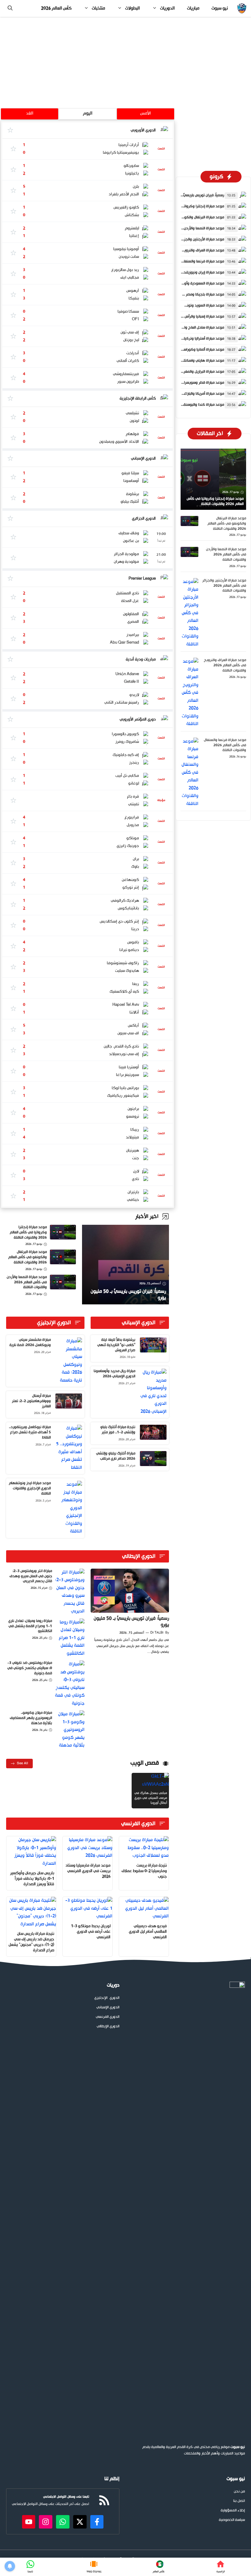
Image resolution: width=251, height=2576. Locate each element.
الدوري (114, 1998)
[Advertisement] (125, 62)
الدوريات (167, 8)
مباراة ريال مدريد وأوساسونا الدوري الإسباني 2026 (114, 1374)
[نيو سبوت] (242, 8)
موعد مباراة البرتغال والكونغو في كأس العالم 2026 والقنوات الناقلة (28, 1257)
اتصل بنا (239, 2501)
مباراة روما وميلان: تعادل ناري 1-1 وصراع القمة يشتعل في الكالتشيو (30, 1626)
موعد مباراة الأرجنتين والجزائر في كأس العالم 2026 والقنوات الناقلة (224, 586)
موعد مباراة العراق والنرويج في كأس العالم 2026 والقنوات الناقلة (225, 665)
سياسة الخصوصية (232, 2520)
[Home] (221, 2567)
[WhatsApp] (30, 2567)
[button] (10, 8)
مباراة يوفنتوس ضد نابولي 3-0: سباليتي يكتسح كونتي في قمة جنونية (30, 1668)
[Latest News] (158, 2567)
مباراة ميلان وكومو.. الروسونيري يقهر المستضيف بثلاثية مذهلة (31, 1718)
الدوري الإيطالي (108, 2027)
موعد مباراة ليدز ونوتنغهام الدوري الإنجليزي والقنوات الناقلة (30, 1488)
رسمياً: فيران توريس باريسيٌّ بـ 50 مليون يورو (131, 1622)
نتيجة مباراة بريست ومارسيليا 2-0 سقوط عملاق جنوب (144, 1871)
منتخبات (98, 8)
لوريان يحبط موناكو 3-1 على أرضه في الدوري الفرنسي (91, 1932)
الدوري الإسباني (108, 2008)
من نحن (239, 2492)
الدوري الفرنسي (108, 2017)
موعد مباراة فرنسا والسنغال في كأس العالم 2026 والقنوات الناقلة (225, 745)
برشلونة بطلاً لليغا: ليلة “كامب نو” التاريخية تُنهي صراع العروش (116, 1345)
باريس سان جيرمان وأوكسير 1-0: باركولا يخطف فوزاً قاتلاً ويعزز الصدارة (32, 1879)
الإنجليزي (101, 1998)
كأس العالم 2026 (56, 8)
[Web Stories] (94, 2567)
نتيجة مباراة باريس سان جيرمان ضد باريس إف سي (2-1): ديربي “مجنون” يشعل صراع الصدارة (31, 1942)
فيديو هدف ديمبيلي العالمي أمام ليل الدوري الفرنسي (148, 1932)
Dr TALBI (157, 1633)
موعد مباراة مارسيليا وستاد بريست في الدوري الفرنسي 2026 (88, 1871)
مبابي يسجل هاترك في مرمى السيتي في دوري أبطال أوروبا (151, 1798)
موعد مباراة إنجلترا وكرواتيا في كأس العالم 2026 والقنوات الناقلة (28, 1232)
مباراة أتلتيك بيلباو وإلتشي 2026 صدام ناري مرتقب (116, 1456)
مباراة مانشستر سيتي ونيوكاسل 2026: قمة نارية (30, 1343)
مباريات (193, 8)
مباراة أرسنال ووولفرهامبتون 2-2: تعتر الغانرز (31, 1401)
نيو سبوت (220, 8)
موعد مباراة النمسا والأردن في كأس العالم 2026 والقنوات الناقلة (27, 1282)
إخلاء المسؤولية (233, 2511)
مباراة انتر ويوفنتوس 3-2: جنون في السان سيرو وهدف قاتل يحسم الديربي (31, 1576)
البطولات (133, 8)
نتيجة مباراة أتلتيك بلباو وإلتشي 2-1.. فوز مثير (118, 1430)
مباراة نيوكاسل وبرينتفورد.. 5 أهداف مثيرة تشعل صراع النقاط (30, 1432)
